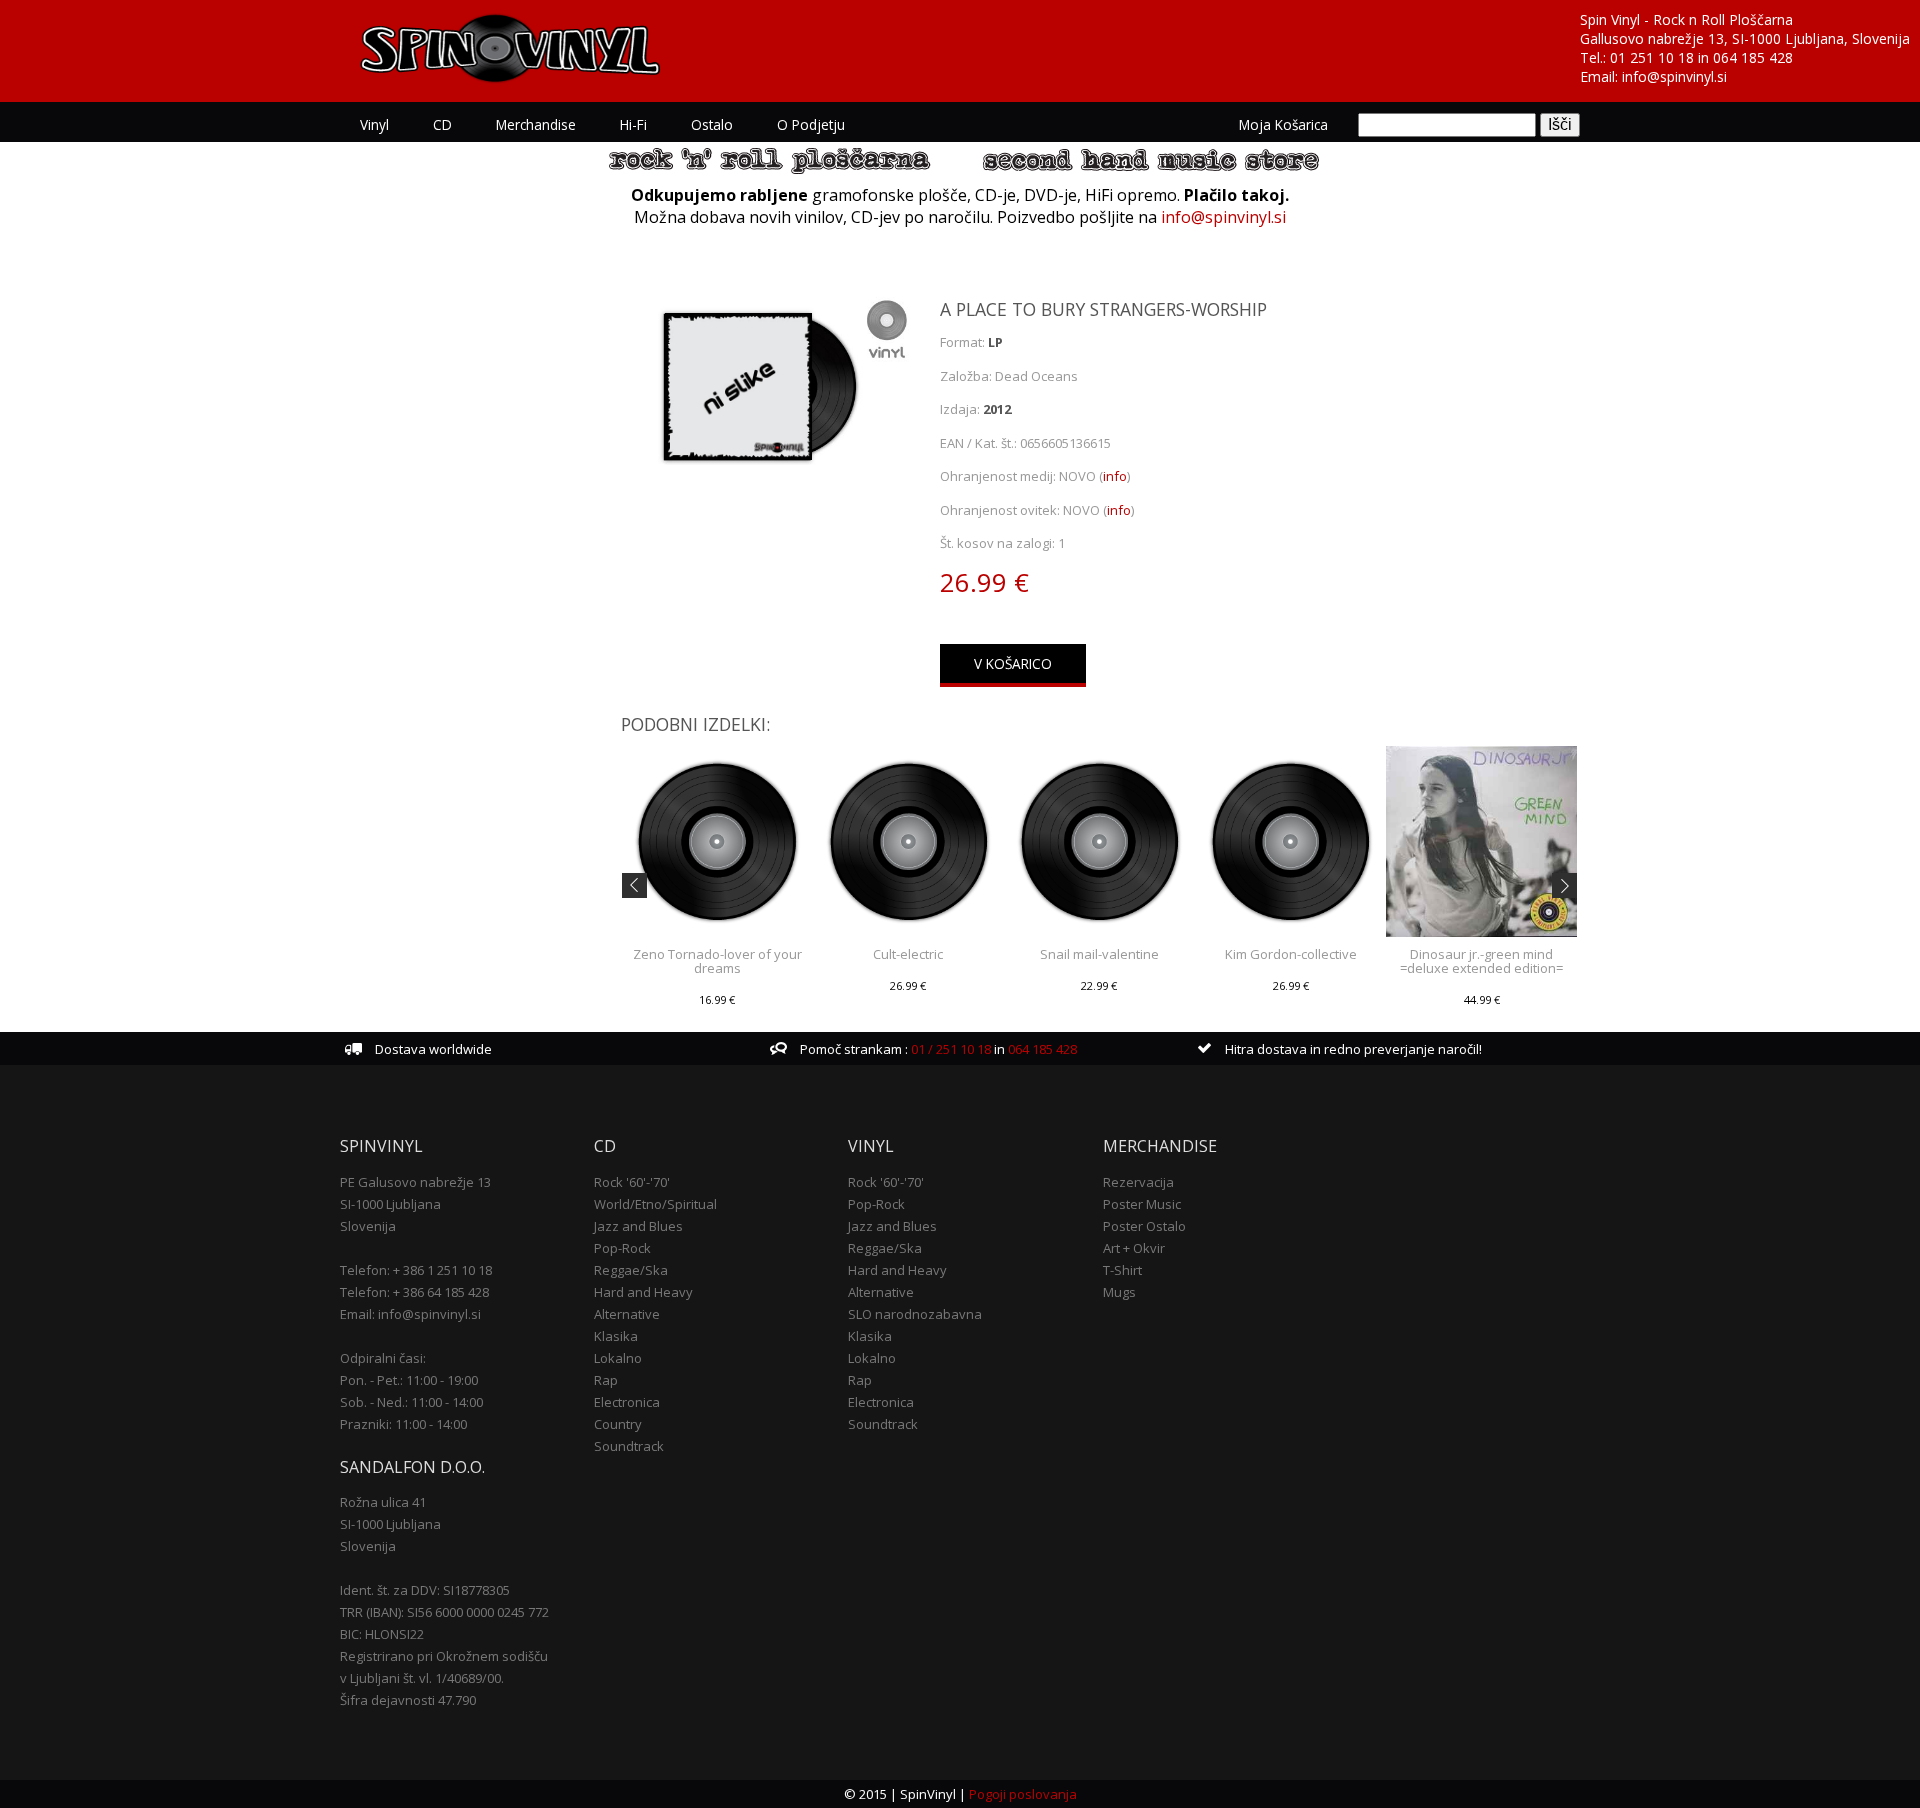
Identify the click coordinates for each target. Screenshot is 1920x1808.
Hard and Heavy (643, 1292)
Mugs (1119, 1292)
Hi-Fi (633, 124)
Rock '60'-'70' (632, 1182)
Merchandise (536, 124)
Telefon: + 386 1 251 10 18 (416, 1270)
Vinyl (374, 124)
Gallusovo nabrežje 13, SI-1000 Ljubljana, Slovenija (1745, 38)
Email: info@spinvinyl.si (410, 1314)
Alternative (627, 1314)
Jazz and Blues (638, 1226)
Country (618, 1424)
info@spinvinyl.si (1674, 76)
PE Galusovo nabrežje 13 (415, 1182)
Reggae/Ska (631, 1270)
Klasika (616, 1336)
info (1115, 476)
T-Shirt (1122, 1270)
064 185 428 (1753, 57)
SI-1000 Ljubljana (390, 1204)
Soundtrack (629, 1446)
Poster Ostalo (1144, 1226)
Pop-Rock (622, 1248)
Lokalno (618, 1358)
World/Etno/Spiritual (655, 1204)
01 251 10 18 (1652, 57)
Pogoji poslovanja (1023, 1794)
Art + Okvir (1134, 1248)
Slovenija (368, 1226)
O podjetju (811, 124)
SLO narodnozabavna (915, 1314)
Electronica (627, 1402)
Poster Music (1142, 1204)
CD (442, 124)
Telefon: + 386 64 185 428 (414, 1292)
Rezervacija (1138, 1182)
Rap (606, 1380)
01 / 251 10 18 (949, 1049)
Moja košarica (1283, 124)
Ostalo (712, 124)
